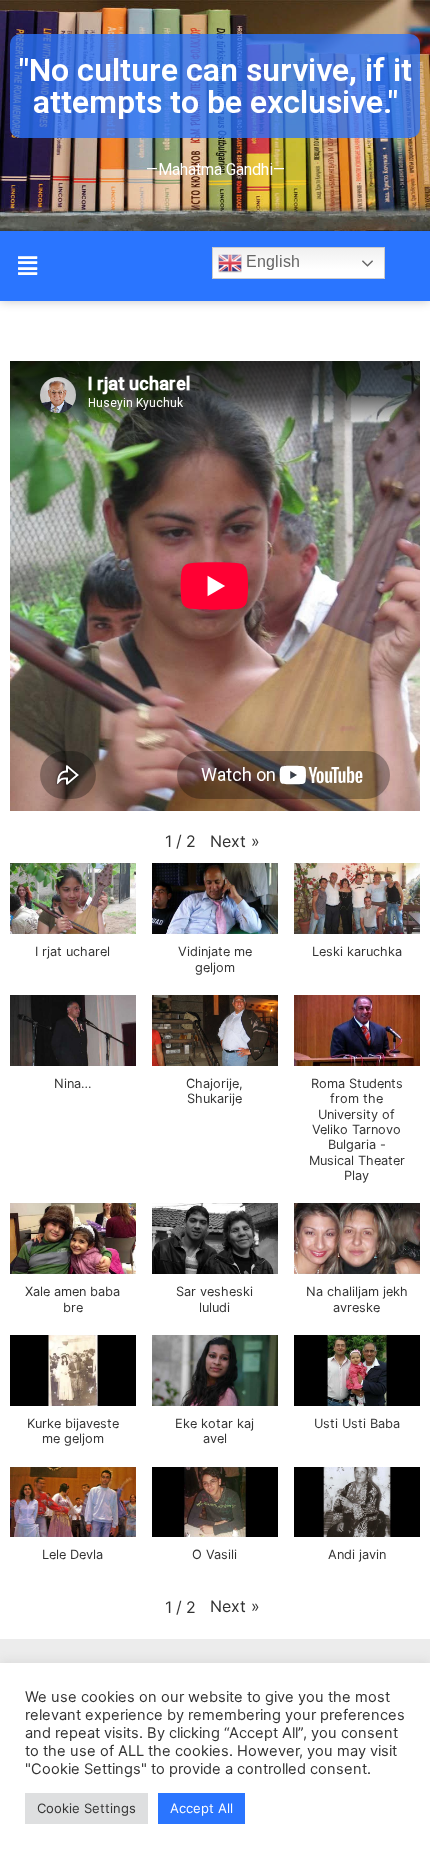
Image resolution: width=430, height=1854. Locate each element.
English (271, 262)
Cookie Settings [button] (86, 1808)
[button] (27, 265)
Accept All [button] (201, 1808)
